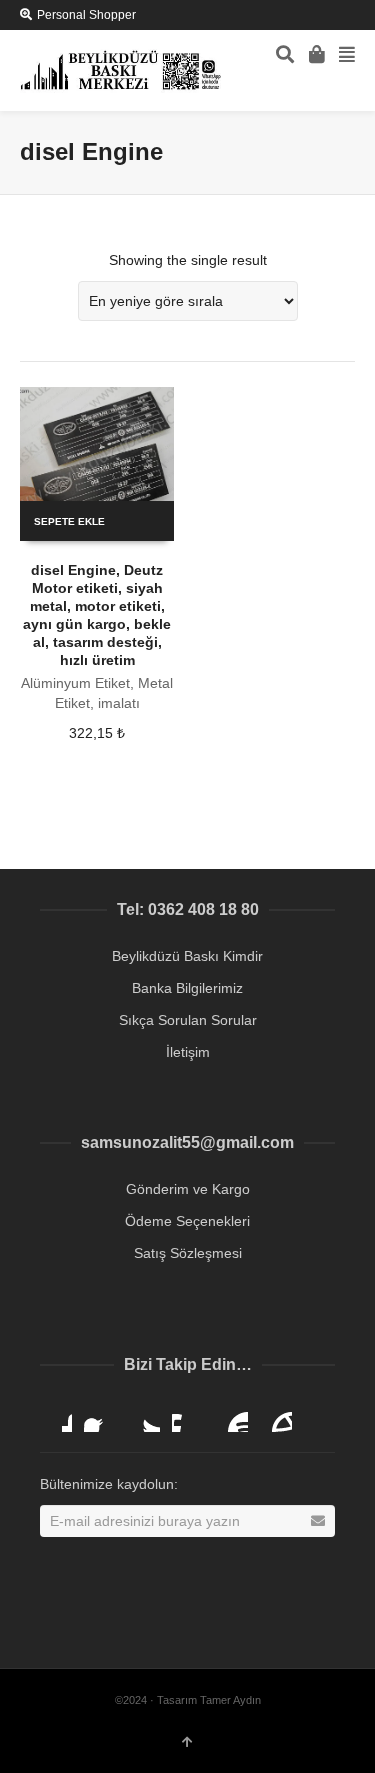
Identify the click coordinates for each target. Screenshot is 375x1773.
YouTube (232, 1416)
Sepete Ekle (69, 521)
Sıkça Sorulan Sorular (188, 1020)
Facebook (100, 1416)
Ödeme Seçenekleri (187, 1221)
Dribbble (56, 1416)
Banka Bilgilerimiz (187, 988)
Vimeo (188, 1416)
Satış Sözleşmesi (188, 1253)
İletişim (188, 1052)
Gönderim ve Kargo (188, 1189)
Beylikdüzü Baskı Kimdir (187, 956)
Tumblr (276, 1416)
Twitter (144, 1416)
